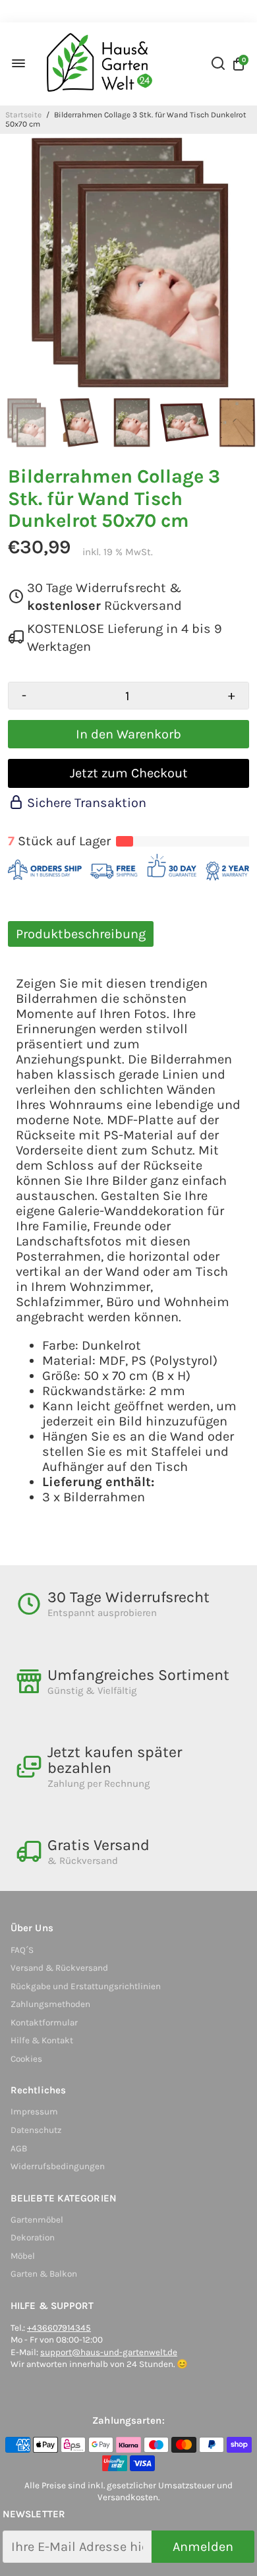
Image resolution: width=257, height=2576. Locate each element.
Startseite (23, 115)
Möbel (23, 2256)
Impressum (34, 2112)
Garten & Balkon (44, 2274)
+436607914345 (59, 2328)
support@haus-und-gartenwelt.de (109, 2352)
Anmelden (203, 2547)
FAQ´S (22, 1950)
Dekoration (33, 2237)
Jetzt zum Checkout (129, 773)
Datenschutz (36, 2130)
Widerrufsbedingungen (58, 2166)
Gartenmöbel (37, 2220)
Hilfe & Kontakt (42, 2040)
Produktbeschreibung (81, 934)
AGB (19, 2148)
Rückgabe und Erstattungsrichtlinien (86, 1986)
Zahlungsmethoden (50, 2004)
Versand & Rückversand (59, 1968)
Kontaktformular (44, 2022)
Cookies (26, 2059)
